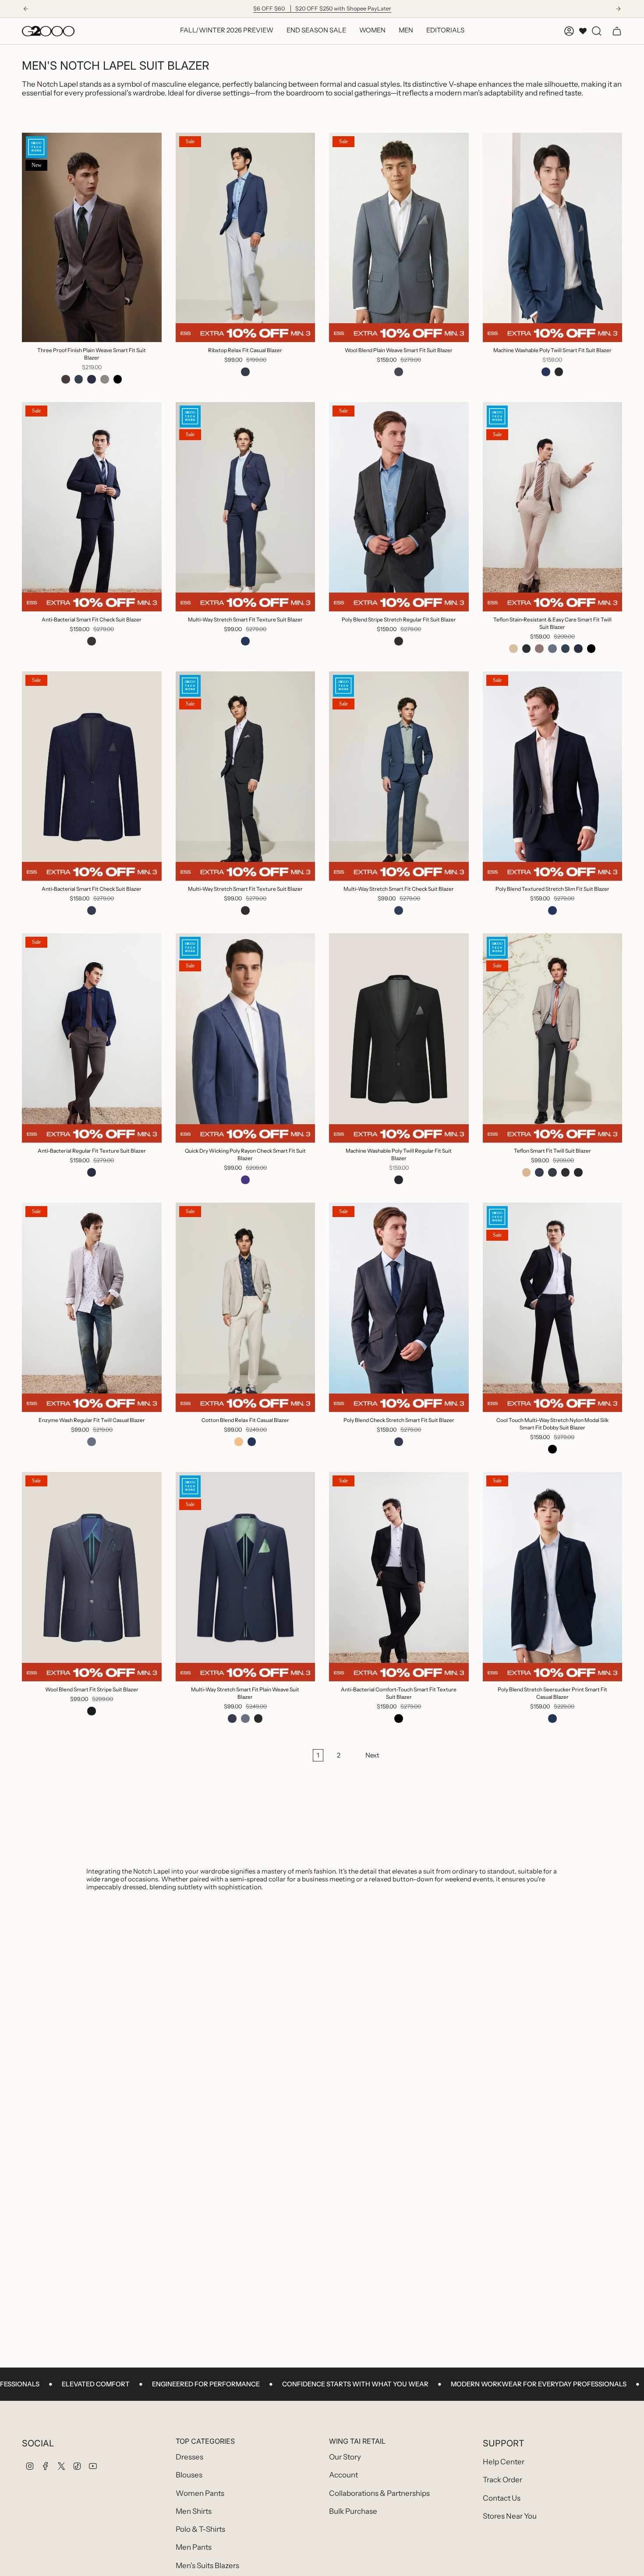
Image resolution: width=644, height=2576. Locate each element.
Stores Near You (510, 2516)
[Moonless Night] (399, 641)
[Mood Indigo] (92, 910)
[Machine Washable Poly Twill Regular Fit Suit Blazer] (399, 1038)
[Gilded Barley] (527, 1172)
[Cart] (617, 31)
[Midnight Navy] (79, 379)
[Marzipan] (513, 649)
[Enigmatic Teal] (245, 372)
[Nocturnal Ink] (92, 1711)
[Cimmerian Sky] (399, 910)
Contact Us (502, 2498)
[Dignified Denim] (245, 1719)
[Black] (118, 379)
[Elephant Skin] (105, 379)
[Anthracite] (559, 372)
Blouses (189, 2475)
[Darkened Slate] (578, 1172)
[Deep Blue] (245, 1180)
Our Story (345, 2457)
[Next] (618, 9)
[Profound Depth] (539, 1172)
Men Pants (194, 2547)
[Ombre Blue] (399, 372)
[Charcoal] (92, 641)
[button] (372, 31)
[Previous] (26, 9)
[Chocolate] (539, 649)
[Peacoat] (92, 379)
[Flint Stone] (552, 649)
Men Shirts (194, 2511)
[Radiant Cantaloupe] (239, 1442)
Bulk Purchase (353, 2511)
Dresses (189, 2457)
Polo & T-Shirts (200, 2529)
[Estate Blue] (546, 372)
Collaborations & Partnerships (379, 2493)
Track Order (502, 2480)
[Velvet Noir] (245, 910)
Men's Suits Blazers (207, 2565)
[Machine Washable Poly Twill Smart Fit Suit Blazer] (553, 237)
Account (343, 2475)
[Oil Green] (527, 649)
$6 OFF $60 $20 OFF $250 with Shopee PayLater (322, 9)
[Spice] (66, 379)
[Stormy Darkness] (245, 641)
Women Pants (200, 2493)
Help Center (504, 2462)
